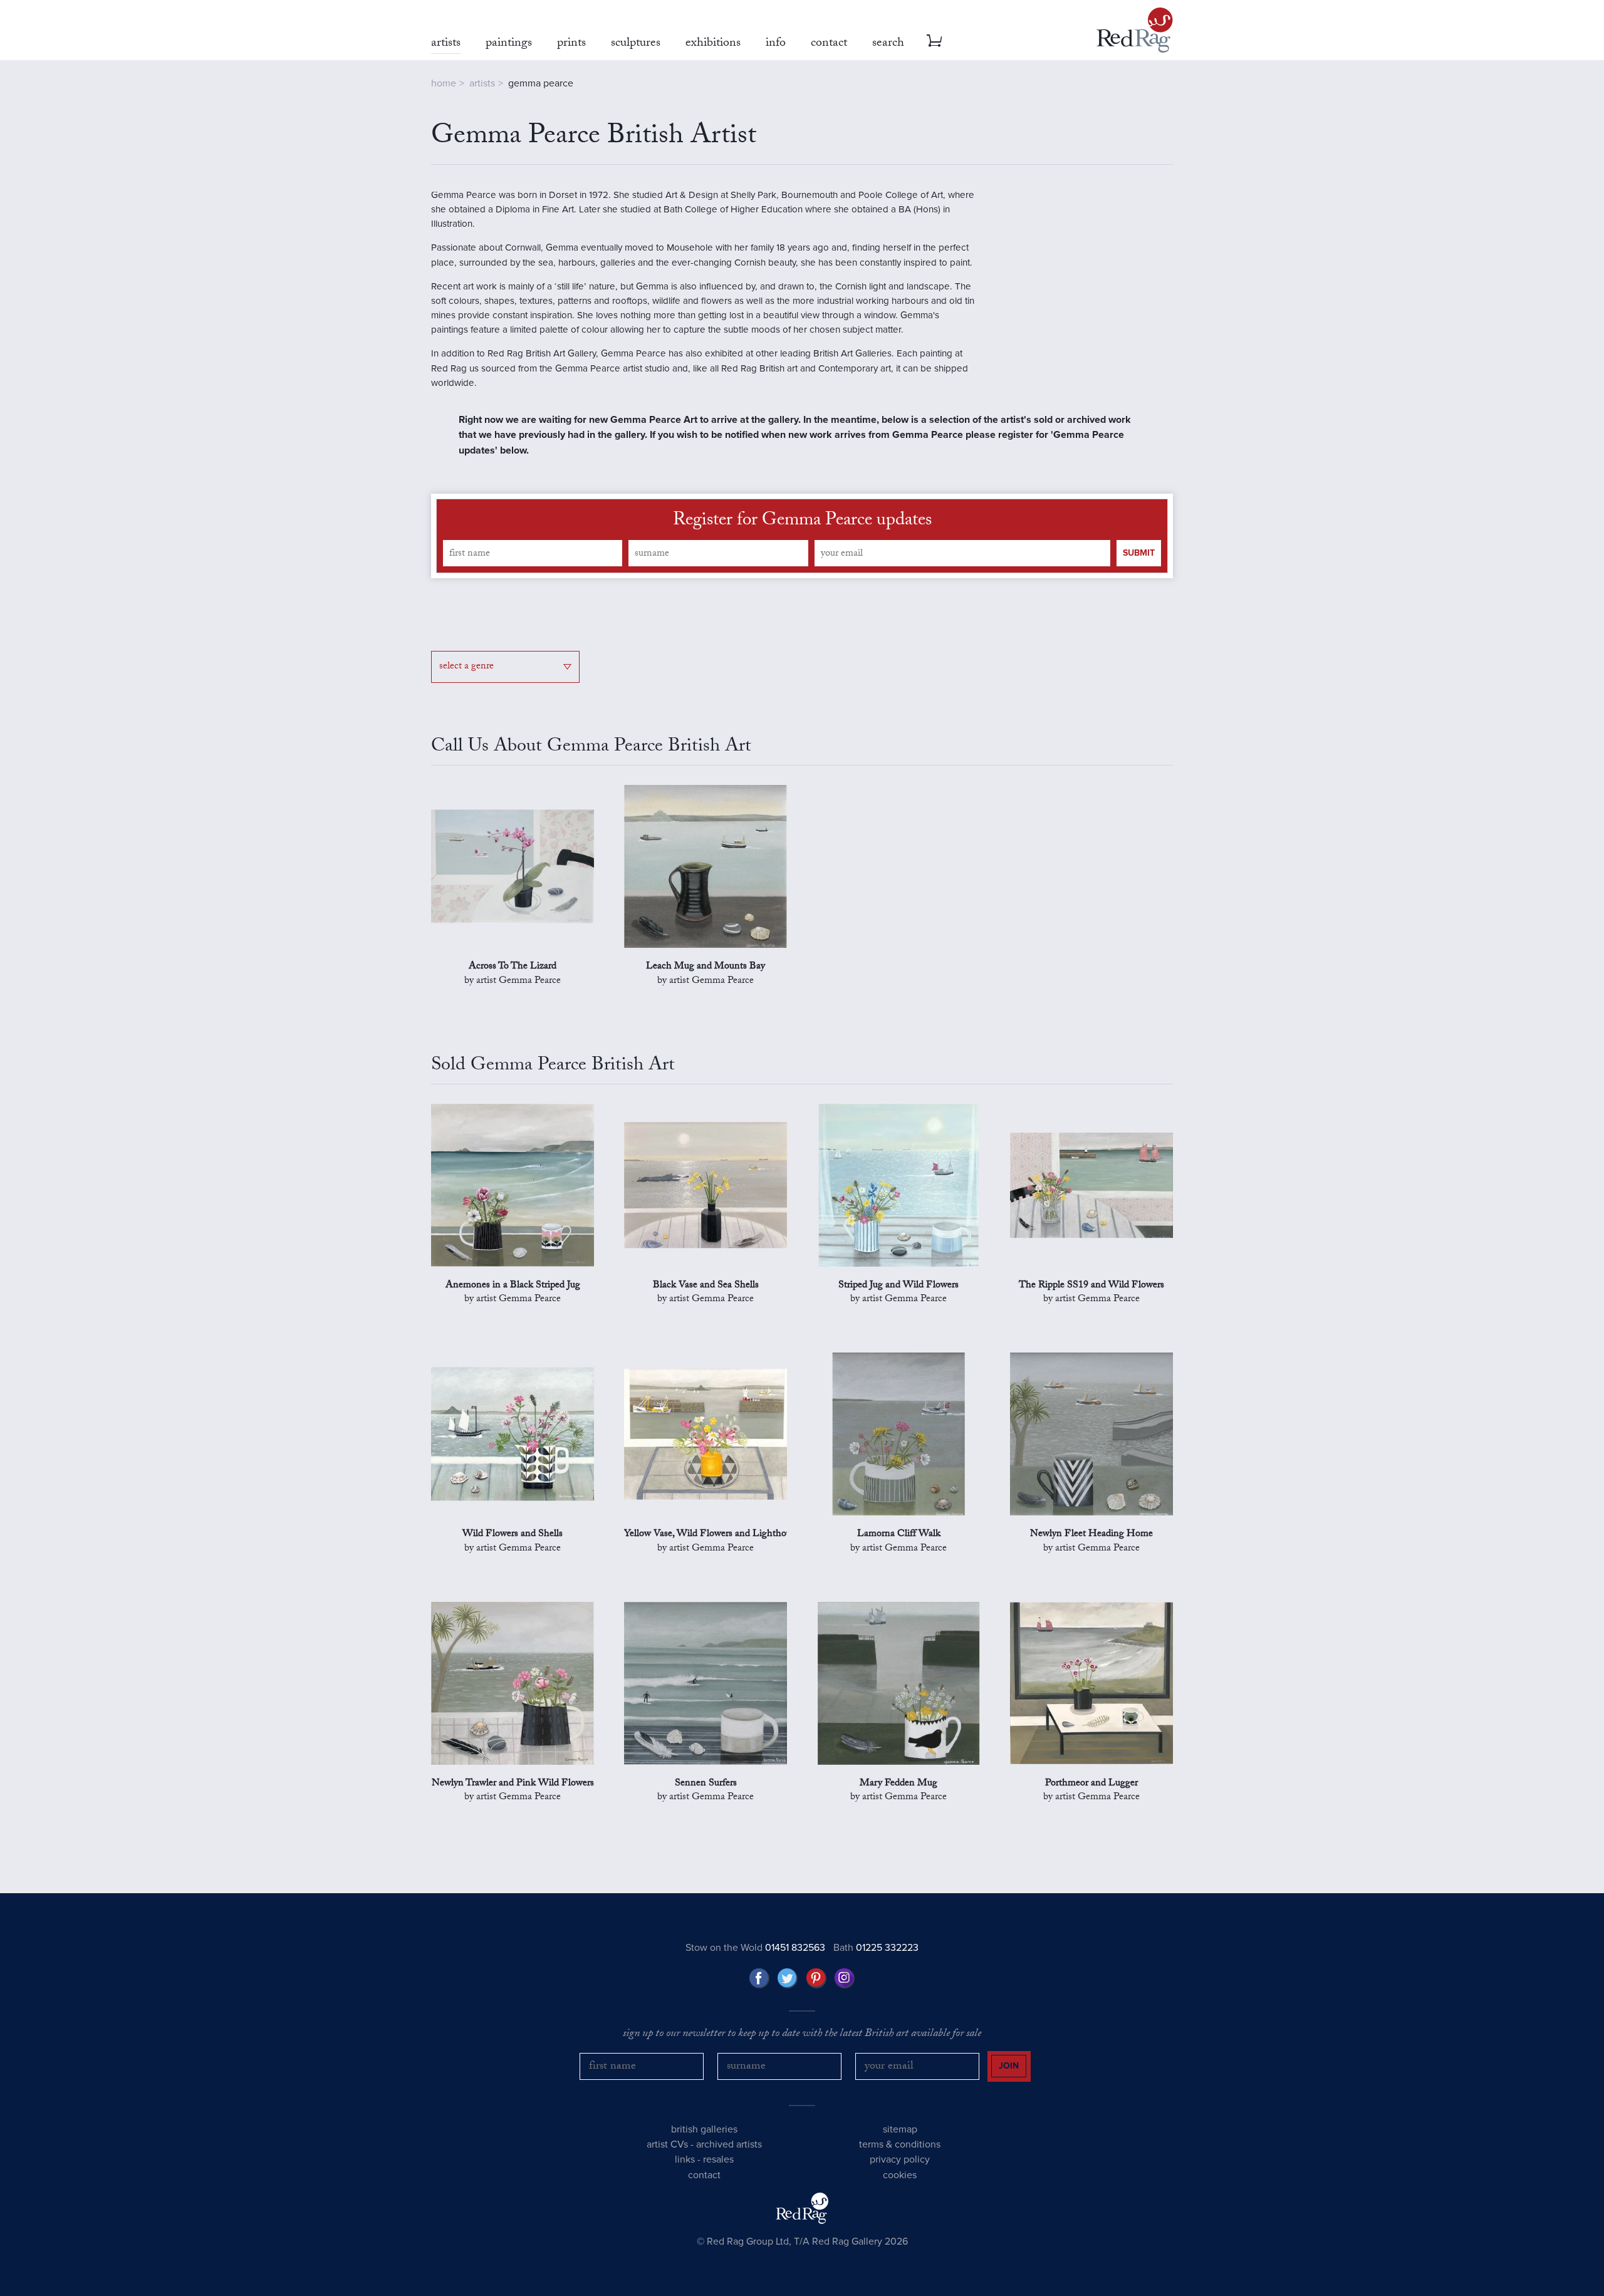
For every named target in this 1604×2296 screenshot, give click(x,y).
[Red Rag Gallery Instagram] (845, 1978)
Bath (876, 1948)
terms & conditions (900, 2144)
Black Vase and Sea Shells (706, 1286)
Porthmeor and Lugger (1091, 1784)
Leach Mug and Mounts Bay (706, 967)
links (685, 2159)
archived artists (729, 2144)
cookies (900, 2175)
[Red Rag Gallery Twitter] (788, 1978)
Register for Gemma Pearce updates (802, 522)
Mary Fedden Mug (898, 1784)
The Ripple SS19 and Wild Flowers (1091, 1286)
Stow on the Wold (755, 1948)
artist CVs (667, 2144)
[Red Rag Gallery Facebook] (759, 1978)
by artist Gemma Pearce (513, 982)
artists (482, 83)
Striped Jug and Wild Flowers (898, 1286)
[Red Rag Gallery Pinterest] (816, 1978)
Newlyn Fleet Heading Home (1091, 1535)
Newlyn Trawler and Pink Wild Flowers (513, 1784)
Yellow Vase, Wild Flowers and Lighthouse (706, 1535)
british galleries (704, 2129)
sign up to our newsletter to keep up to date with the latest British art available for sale (802, 2035)
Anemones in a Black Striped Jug (513, 1286)
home (444, 83)
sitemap (900, 2129)
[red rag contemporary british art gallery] (1135, 30)
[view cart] (934, 41)
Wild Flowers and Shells (513, 1535)
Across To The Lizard (513, 967)
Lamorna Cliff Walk (899, 1535)
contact (704, 2175)
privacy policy (900, 2159)
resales (718, 2159)
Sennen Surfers (706, 1784)
